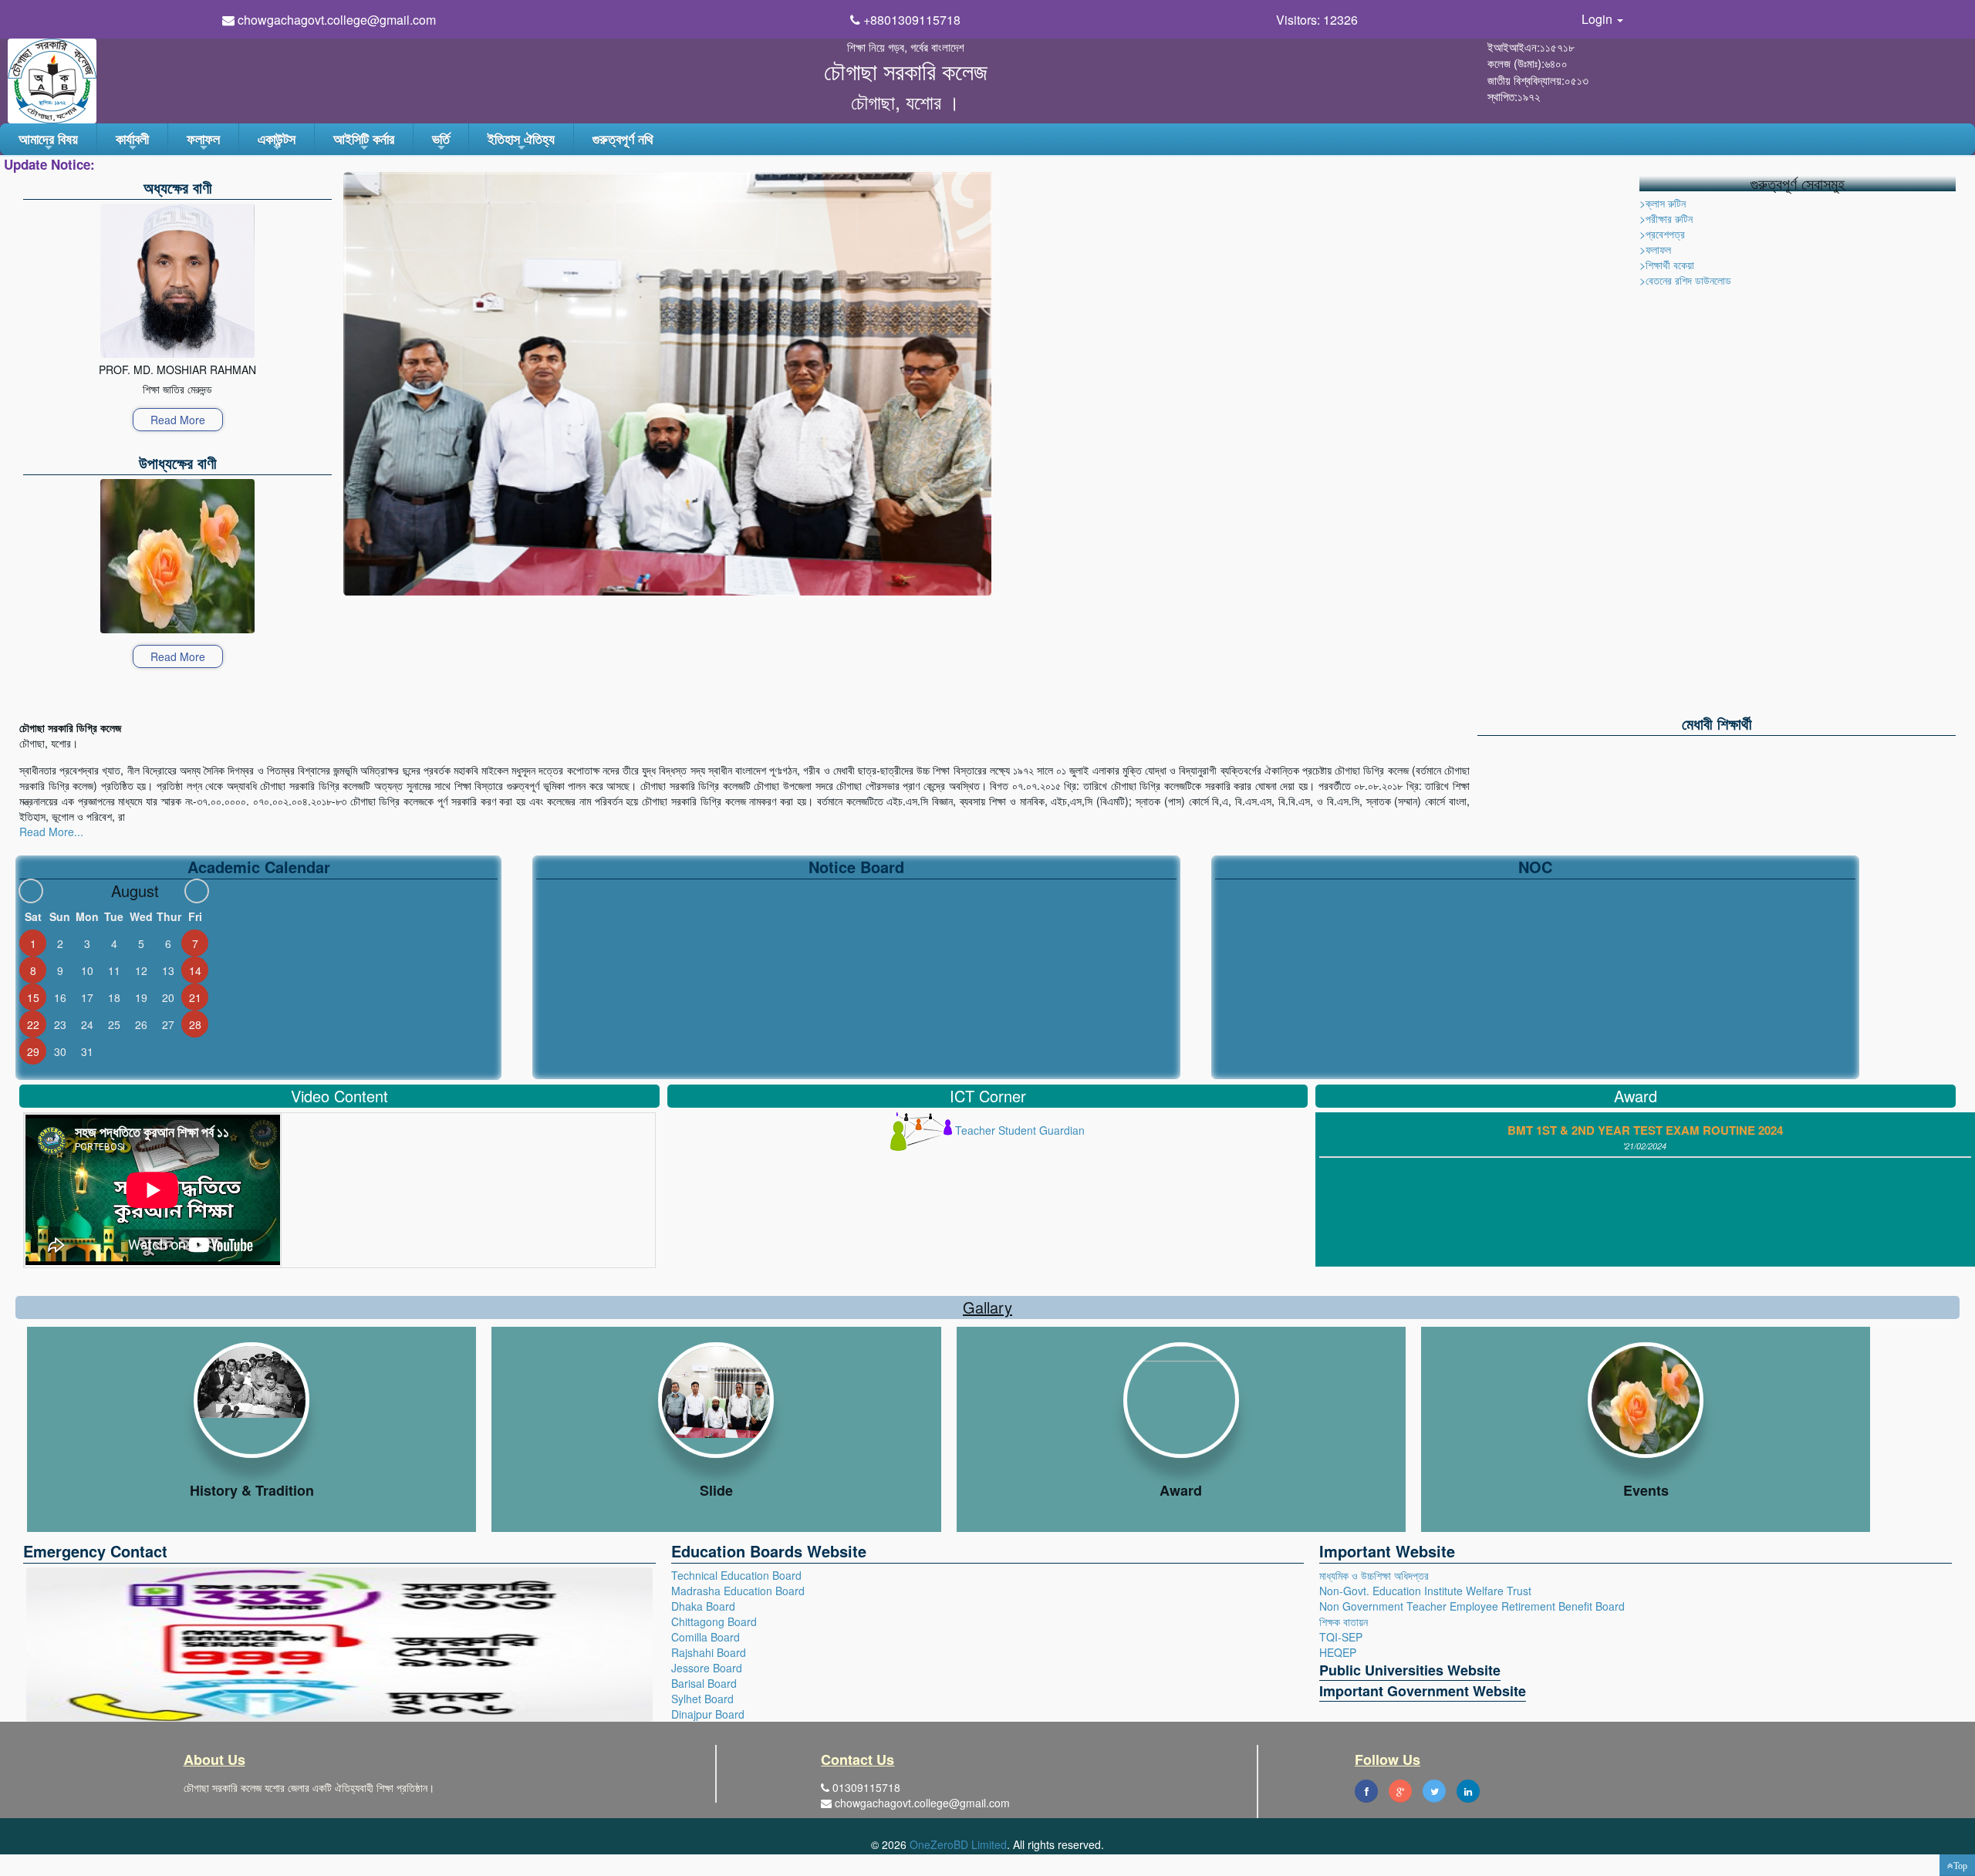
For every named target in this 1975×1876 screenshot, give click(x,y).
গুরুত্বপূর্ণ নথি (623, 139)
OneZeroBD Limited (958, 1844)
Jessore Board (707, 1668)
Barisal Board (704, 1683)
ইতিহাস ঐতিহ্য (521, 142)
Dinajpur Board (708, 1714)
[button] (1957, 1865)
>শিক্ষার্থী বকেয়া (1667, 265)
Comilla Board (706, 1637)
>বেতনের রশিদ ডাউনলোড (1685, 280)
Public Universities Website (1410, 1670)
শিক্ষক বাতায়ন (1344, 1621)
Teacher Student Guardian (1018, 1130)
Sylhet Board (702, 1699)
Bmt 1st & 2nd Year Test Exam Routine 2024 (1645, 1130)
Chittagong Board (714, 1621)
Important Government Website (1423, 1691)
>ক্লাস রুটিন (1663, 203)
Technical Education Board (736, 1575)
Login (1599, 19)
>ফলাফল (1655, 249)
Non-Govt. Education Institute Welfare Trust (1425, 1591)
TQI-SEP (1341, 1637)
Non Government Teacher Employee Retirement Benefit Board (1472, 1606)
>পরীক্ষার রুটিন (1666, 218)
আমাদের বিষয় (48, 142)
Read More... (51, 832)
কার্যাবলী (132, 142)
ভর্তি (441, 142)
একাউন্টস (277, 142)
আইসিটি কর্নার (364, 142)
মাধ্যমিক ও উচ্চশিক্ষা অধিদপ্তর (1374, 1575)
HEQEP (1338, 1652)
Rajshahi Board (709, 1652)
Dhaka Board (703, 1606)
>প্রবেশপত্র (1662, 234)
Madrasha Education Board (738, 1591)
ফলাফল (203, 142)
